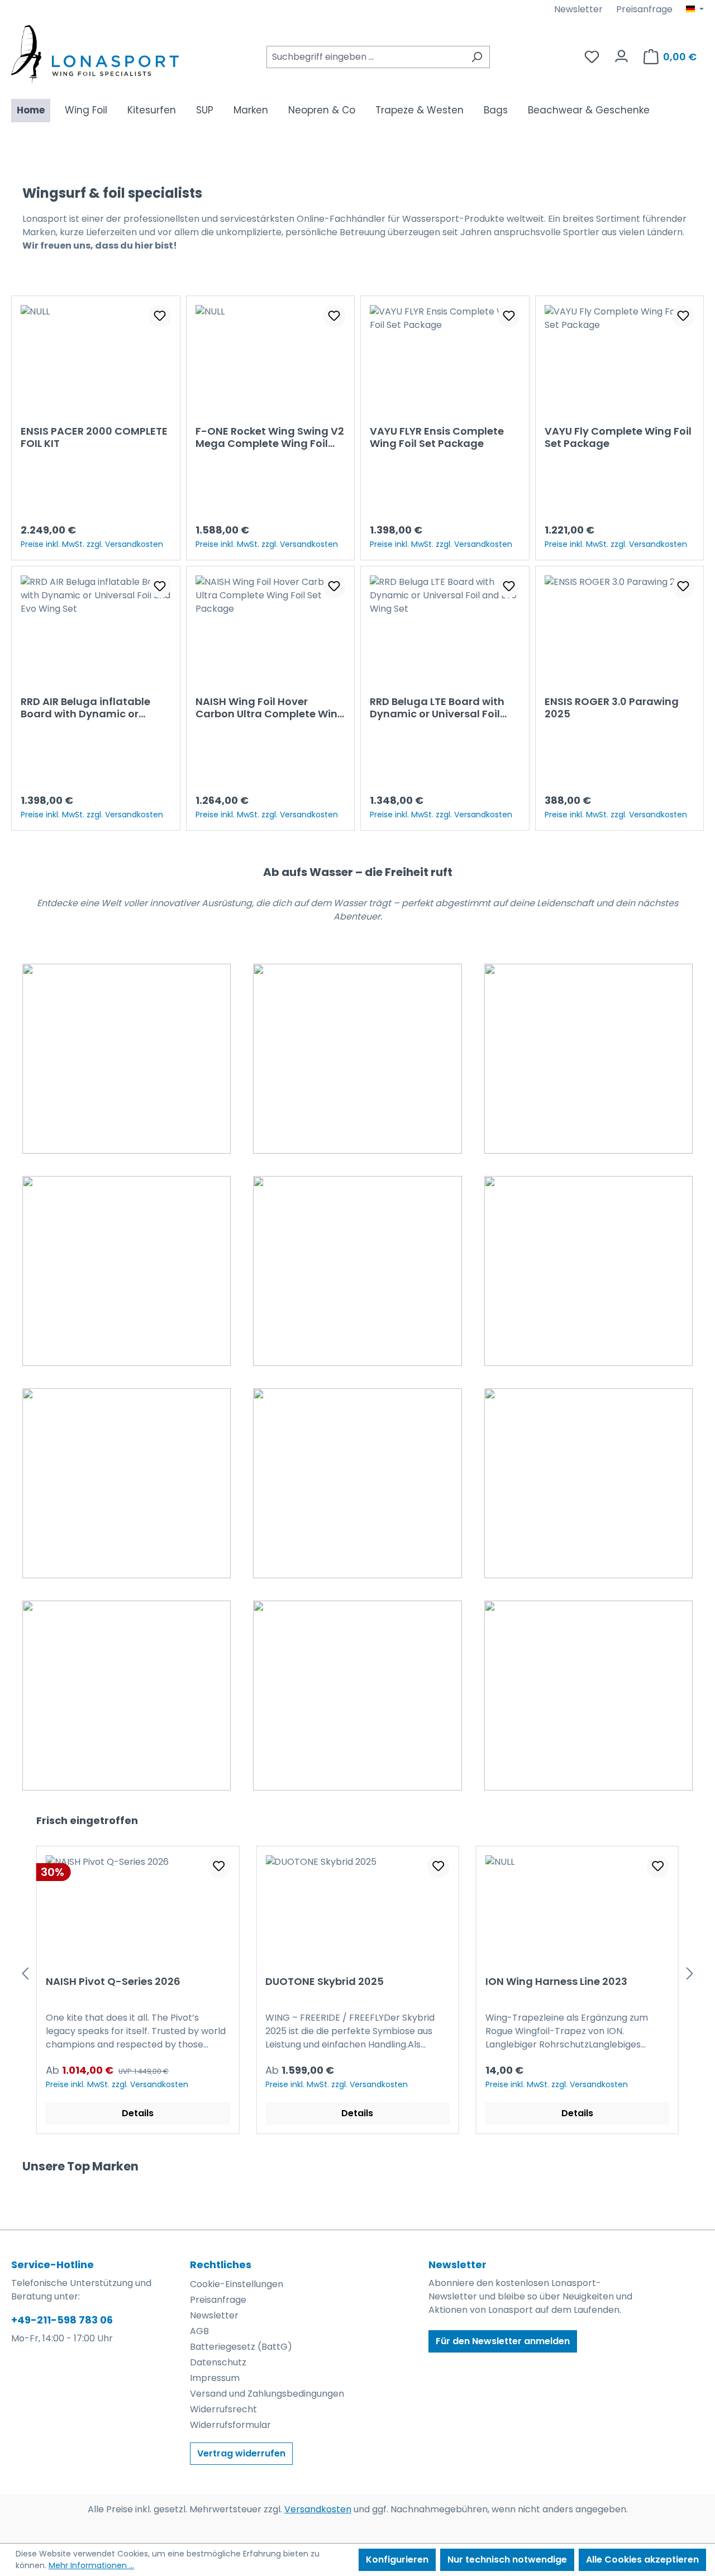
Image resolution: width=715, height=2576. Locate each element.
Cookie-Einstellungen (237, 2284)
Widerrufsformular (230, 2425)
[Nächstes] (690, 1973)
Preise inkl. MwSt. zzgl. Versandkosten (92, 544)
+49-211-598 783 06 (62, 2320)
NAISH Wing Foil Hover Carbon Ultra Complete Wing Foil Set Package (270, 708)
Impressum (215, 2378)
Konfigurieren (397, 2560)
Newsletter (578, 9)
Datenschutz (218, 2362)
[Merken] (160, 316)
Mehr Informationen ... (91, 2565)
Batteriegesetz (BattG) (241, 2347)
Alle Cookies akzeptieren (642, 2560)
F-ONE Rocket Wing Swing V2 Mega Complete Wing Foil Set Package (270, 437)
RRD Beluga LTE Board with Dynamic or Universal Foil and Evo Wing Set (437, 708)
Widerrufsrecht (223, 2409)
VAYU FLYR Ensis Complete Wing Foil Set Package (437, 437)
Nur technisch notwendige (507, 2560)
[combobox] (365, 57)
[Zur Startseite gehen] (95, 54)
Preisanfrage (644, 9)
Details (231, 2113)
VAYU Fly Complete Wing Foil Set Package (618, 437)
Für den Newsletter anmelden (503, 2341)
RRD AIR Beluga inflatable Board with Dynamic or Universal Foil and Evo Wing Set (91, 708)
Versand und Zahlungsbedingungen (267, 2394)
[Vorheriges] (25, 1973)
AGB (199, 2331)
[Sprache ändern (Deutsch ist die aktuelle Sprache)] (695, 9)
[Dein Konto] (621, 53)
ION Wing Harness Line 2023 (430, 1982)
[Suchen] (477, 57)
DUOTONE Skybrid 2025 (198, 1982)
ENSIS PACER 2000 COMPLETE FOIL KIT (94, 437)
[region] (352, 563)
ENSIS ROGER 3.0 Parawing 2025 (612, 708)
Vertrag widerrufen (241, 2453)
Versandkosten (318, 2509)
